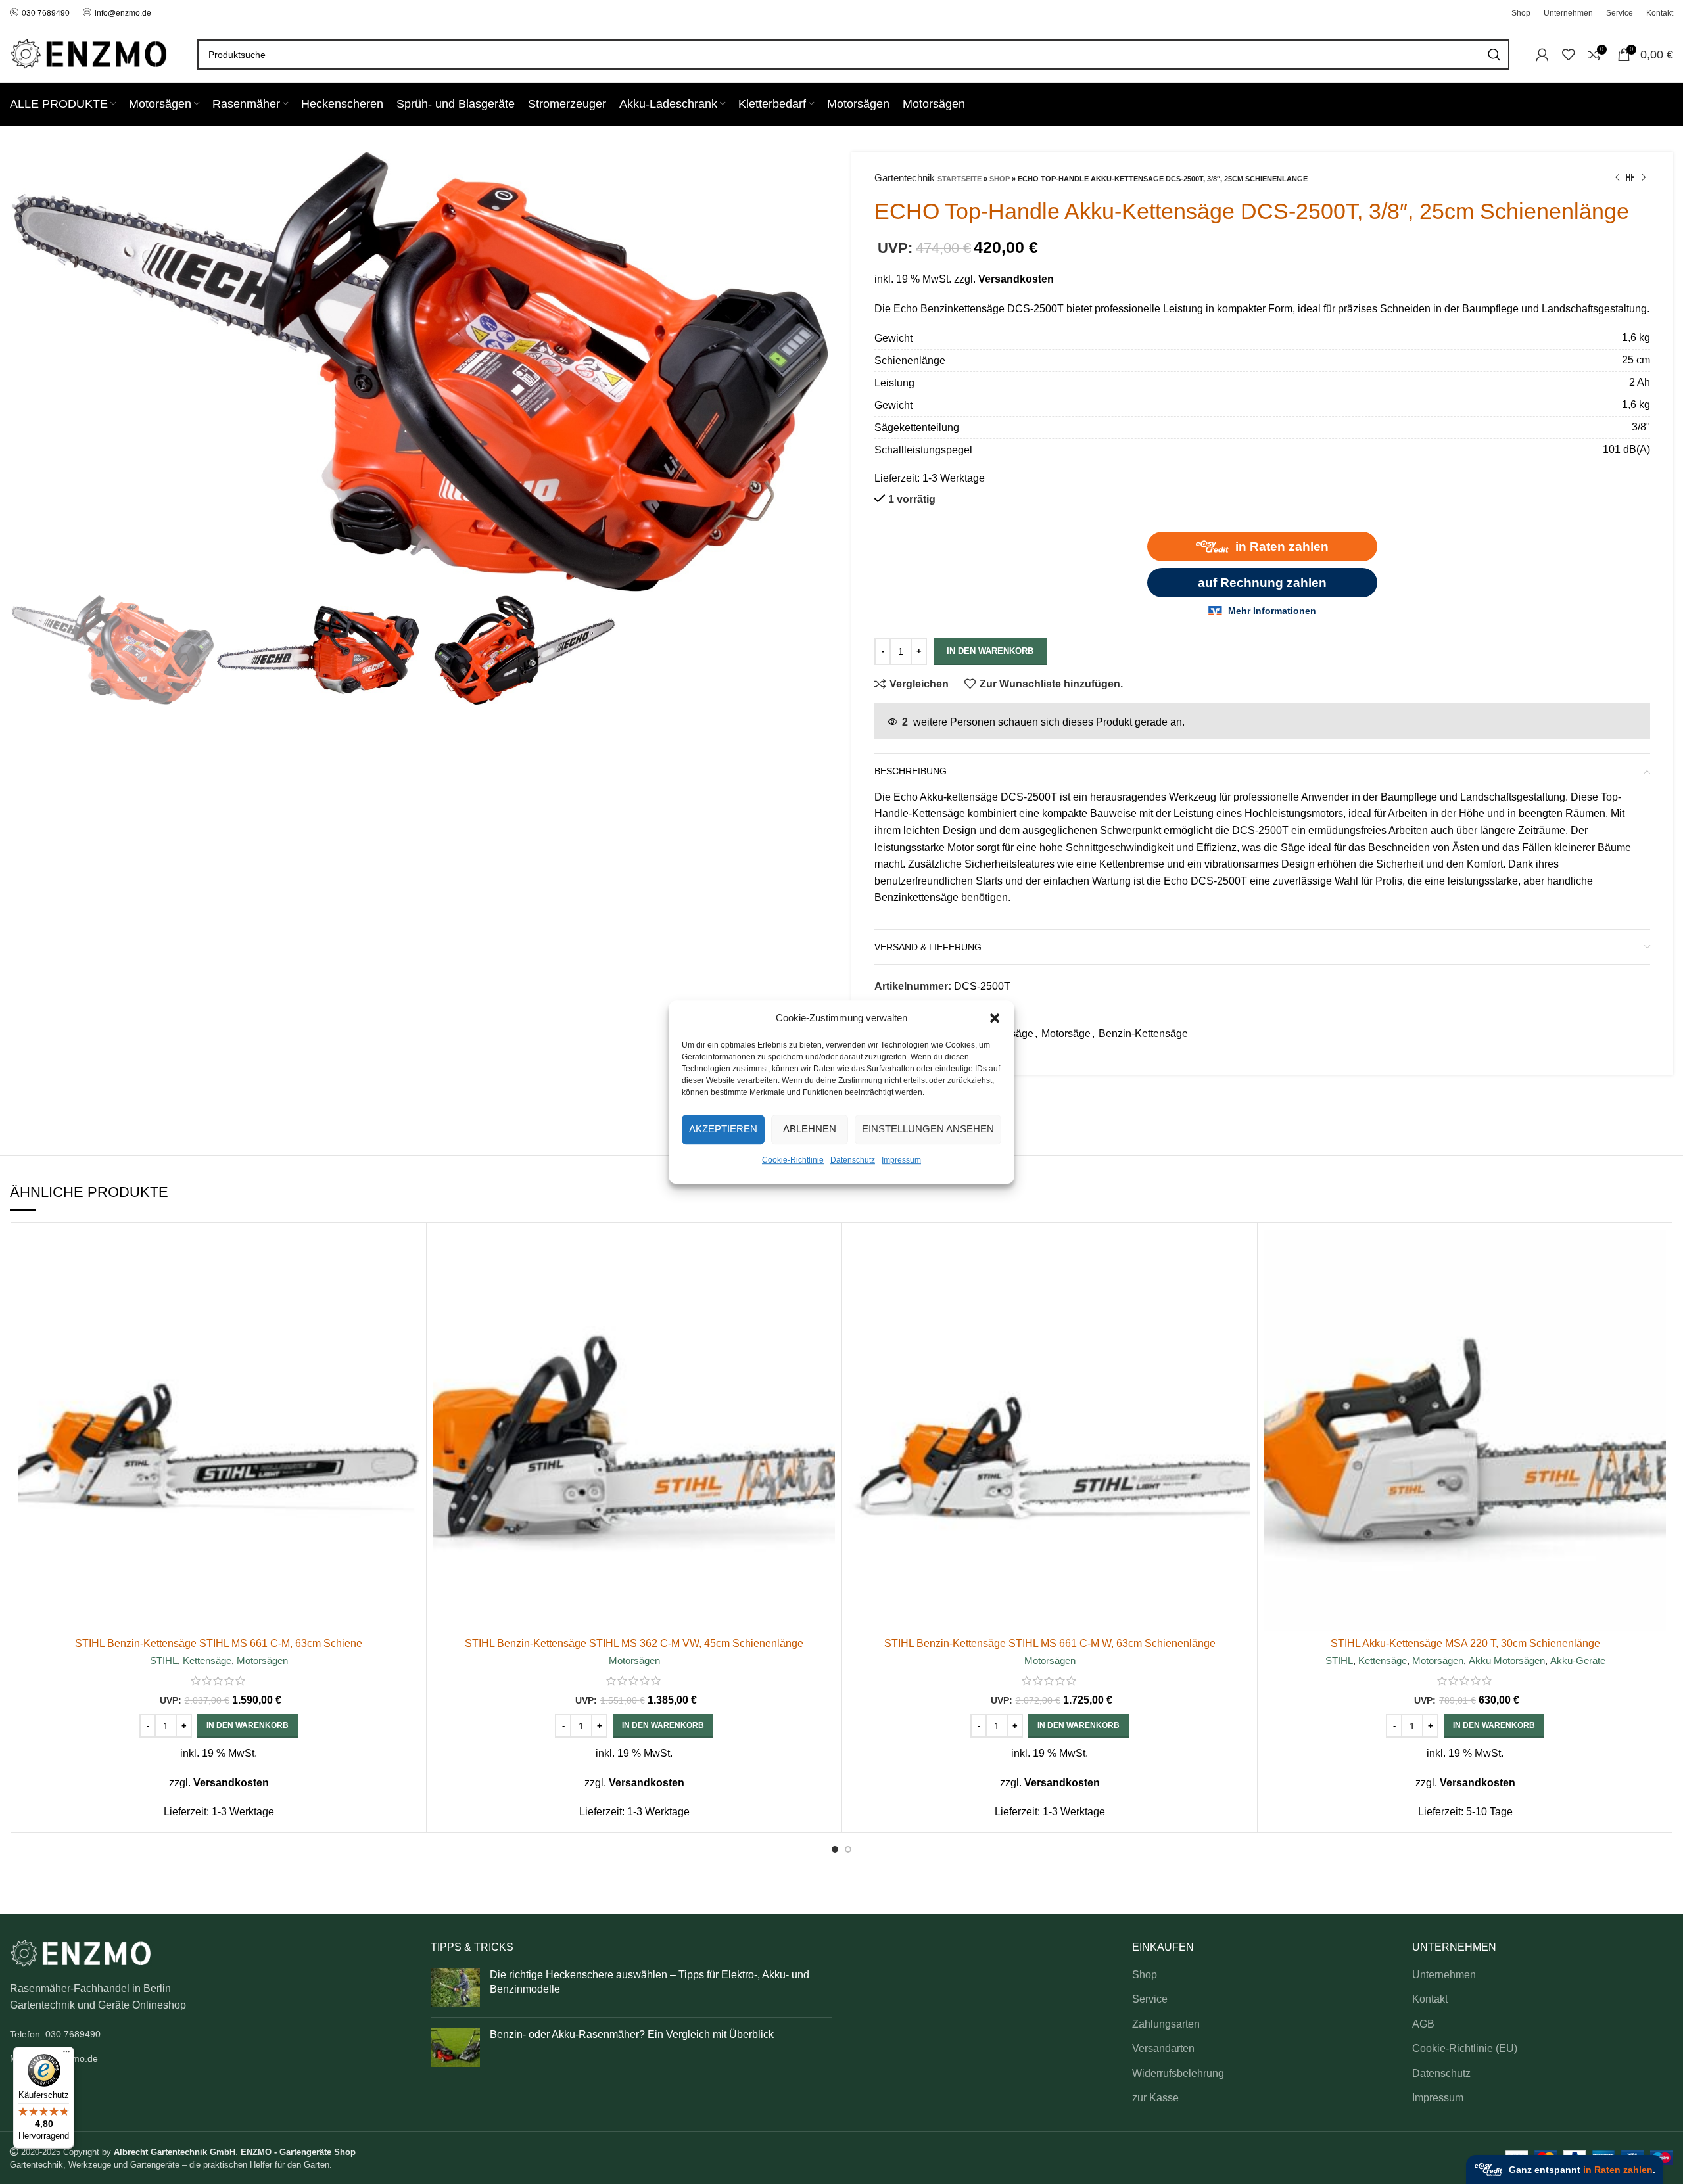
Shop (1000, 179)
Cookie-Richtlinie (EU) (1465, 2048)
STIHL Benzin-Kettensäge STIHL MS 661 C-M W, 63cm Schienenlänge (1050, 1643)
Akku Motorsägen (1507, 1661)
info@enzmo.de (123, 13)
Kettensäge (207, 1661)
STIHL (164, 1661)
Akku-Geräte (1578, 1661)
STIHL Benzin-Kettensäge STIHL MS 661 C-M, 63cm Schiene (219, 1643)
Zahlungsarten (1166, 2024)
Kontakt (1430, 1999)
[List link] (210, 2034)
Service (1150, 1999)
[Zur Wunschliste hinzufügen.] (410, 1310)
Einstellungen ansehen (928, 1129)
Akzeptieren (723, 1129)
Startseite (960, 179)
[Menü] (66, 2055)
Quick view (410, 1281)
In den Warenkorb (990, 651)
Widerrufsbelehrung (1178, 2073)
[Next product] (1644, 178)
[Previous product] (1617, 178)
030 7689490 (46, 13)
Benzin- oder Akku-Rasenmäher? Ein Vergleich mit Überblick (632, 2034)
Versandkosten (1016, 279)
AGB (1423, 2024)
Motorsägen (262, 1661)
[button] (995, 1018)
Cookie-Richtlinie (793, 1160)
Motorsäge (1066, 1034)
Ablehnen (810, 1129)
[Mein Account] (1542, 55)
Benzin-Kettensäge (1143, 1034)
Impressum (901, 1160)
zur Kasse (1155, 2098)
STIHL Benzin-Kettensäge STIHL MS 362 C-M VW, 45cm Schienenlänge (634, 1643)
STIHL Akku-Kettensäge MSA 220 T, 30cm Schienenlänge (1465, 1643)
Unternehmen (1444, 1975)
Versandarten (1163, 2048)
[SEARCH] (1494, 55)
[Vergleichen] (410, 1251)
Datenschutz (853, 1160)
